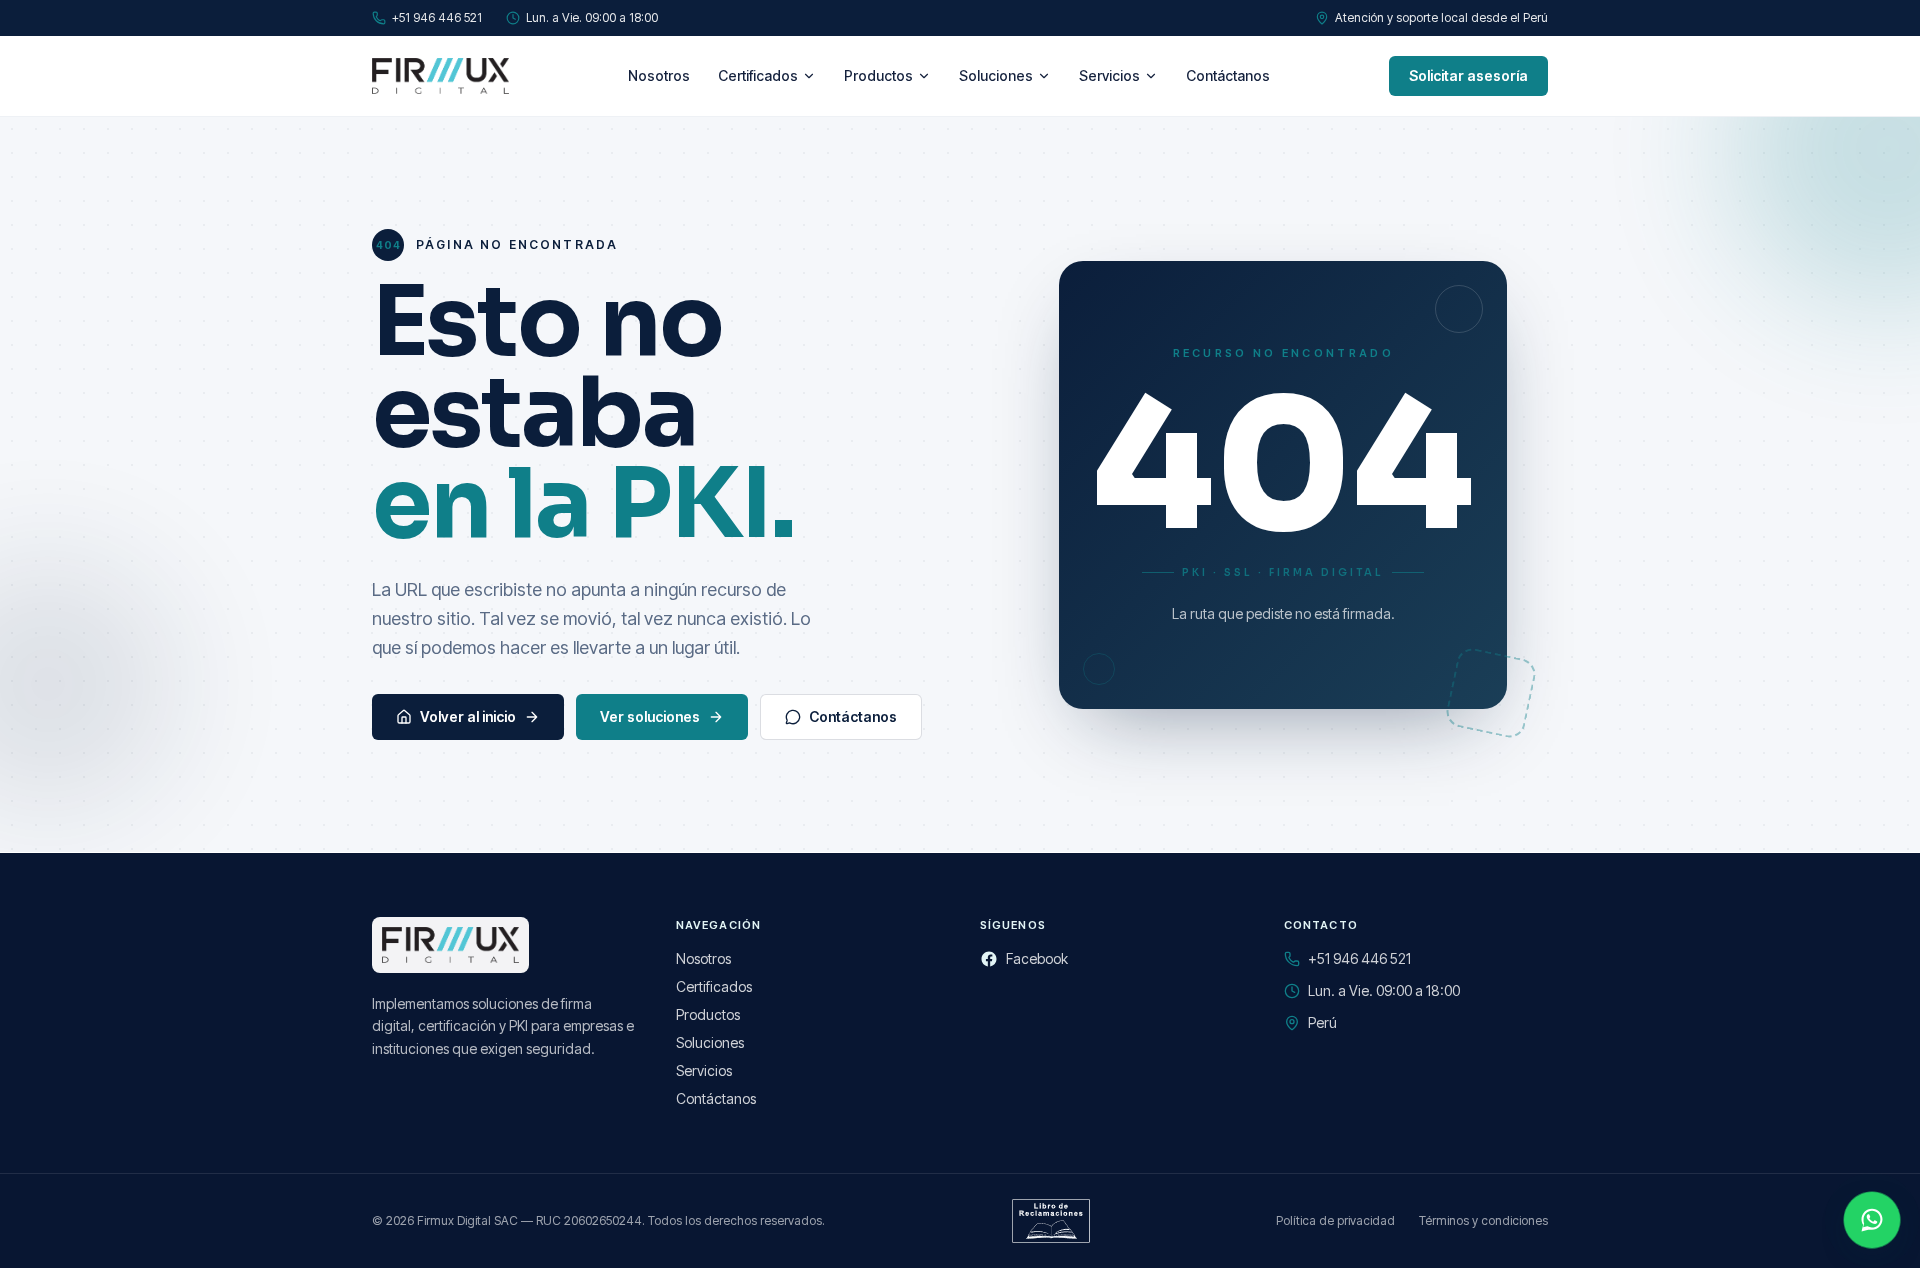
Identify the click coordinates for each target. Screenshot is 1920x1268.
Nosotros (659, 75)
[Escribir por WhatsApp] (1872, 1220)
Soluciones (996, 75)
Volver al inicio (468, 716)
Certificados (758, 75)
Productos (878, 75)
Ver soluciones (650, 716)
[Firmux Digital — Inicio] (440, 76)
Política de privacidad (1335, 1220)
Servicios (1109, 75)
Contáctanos (1228, 75)
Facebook (1037, 958)
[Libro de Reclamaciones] (1051, 1221)
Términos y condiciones (1483, 1220)
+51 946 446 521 (437, 17)
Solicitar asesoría (1468, 75)
